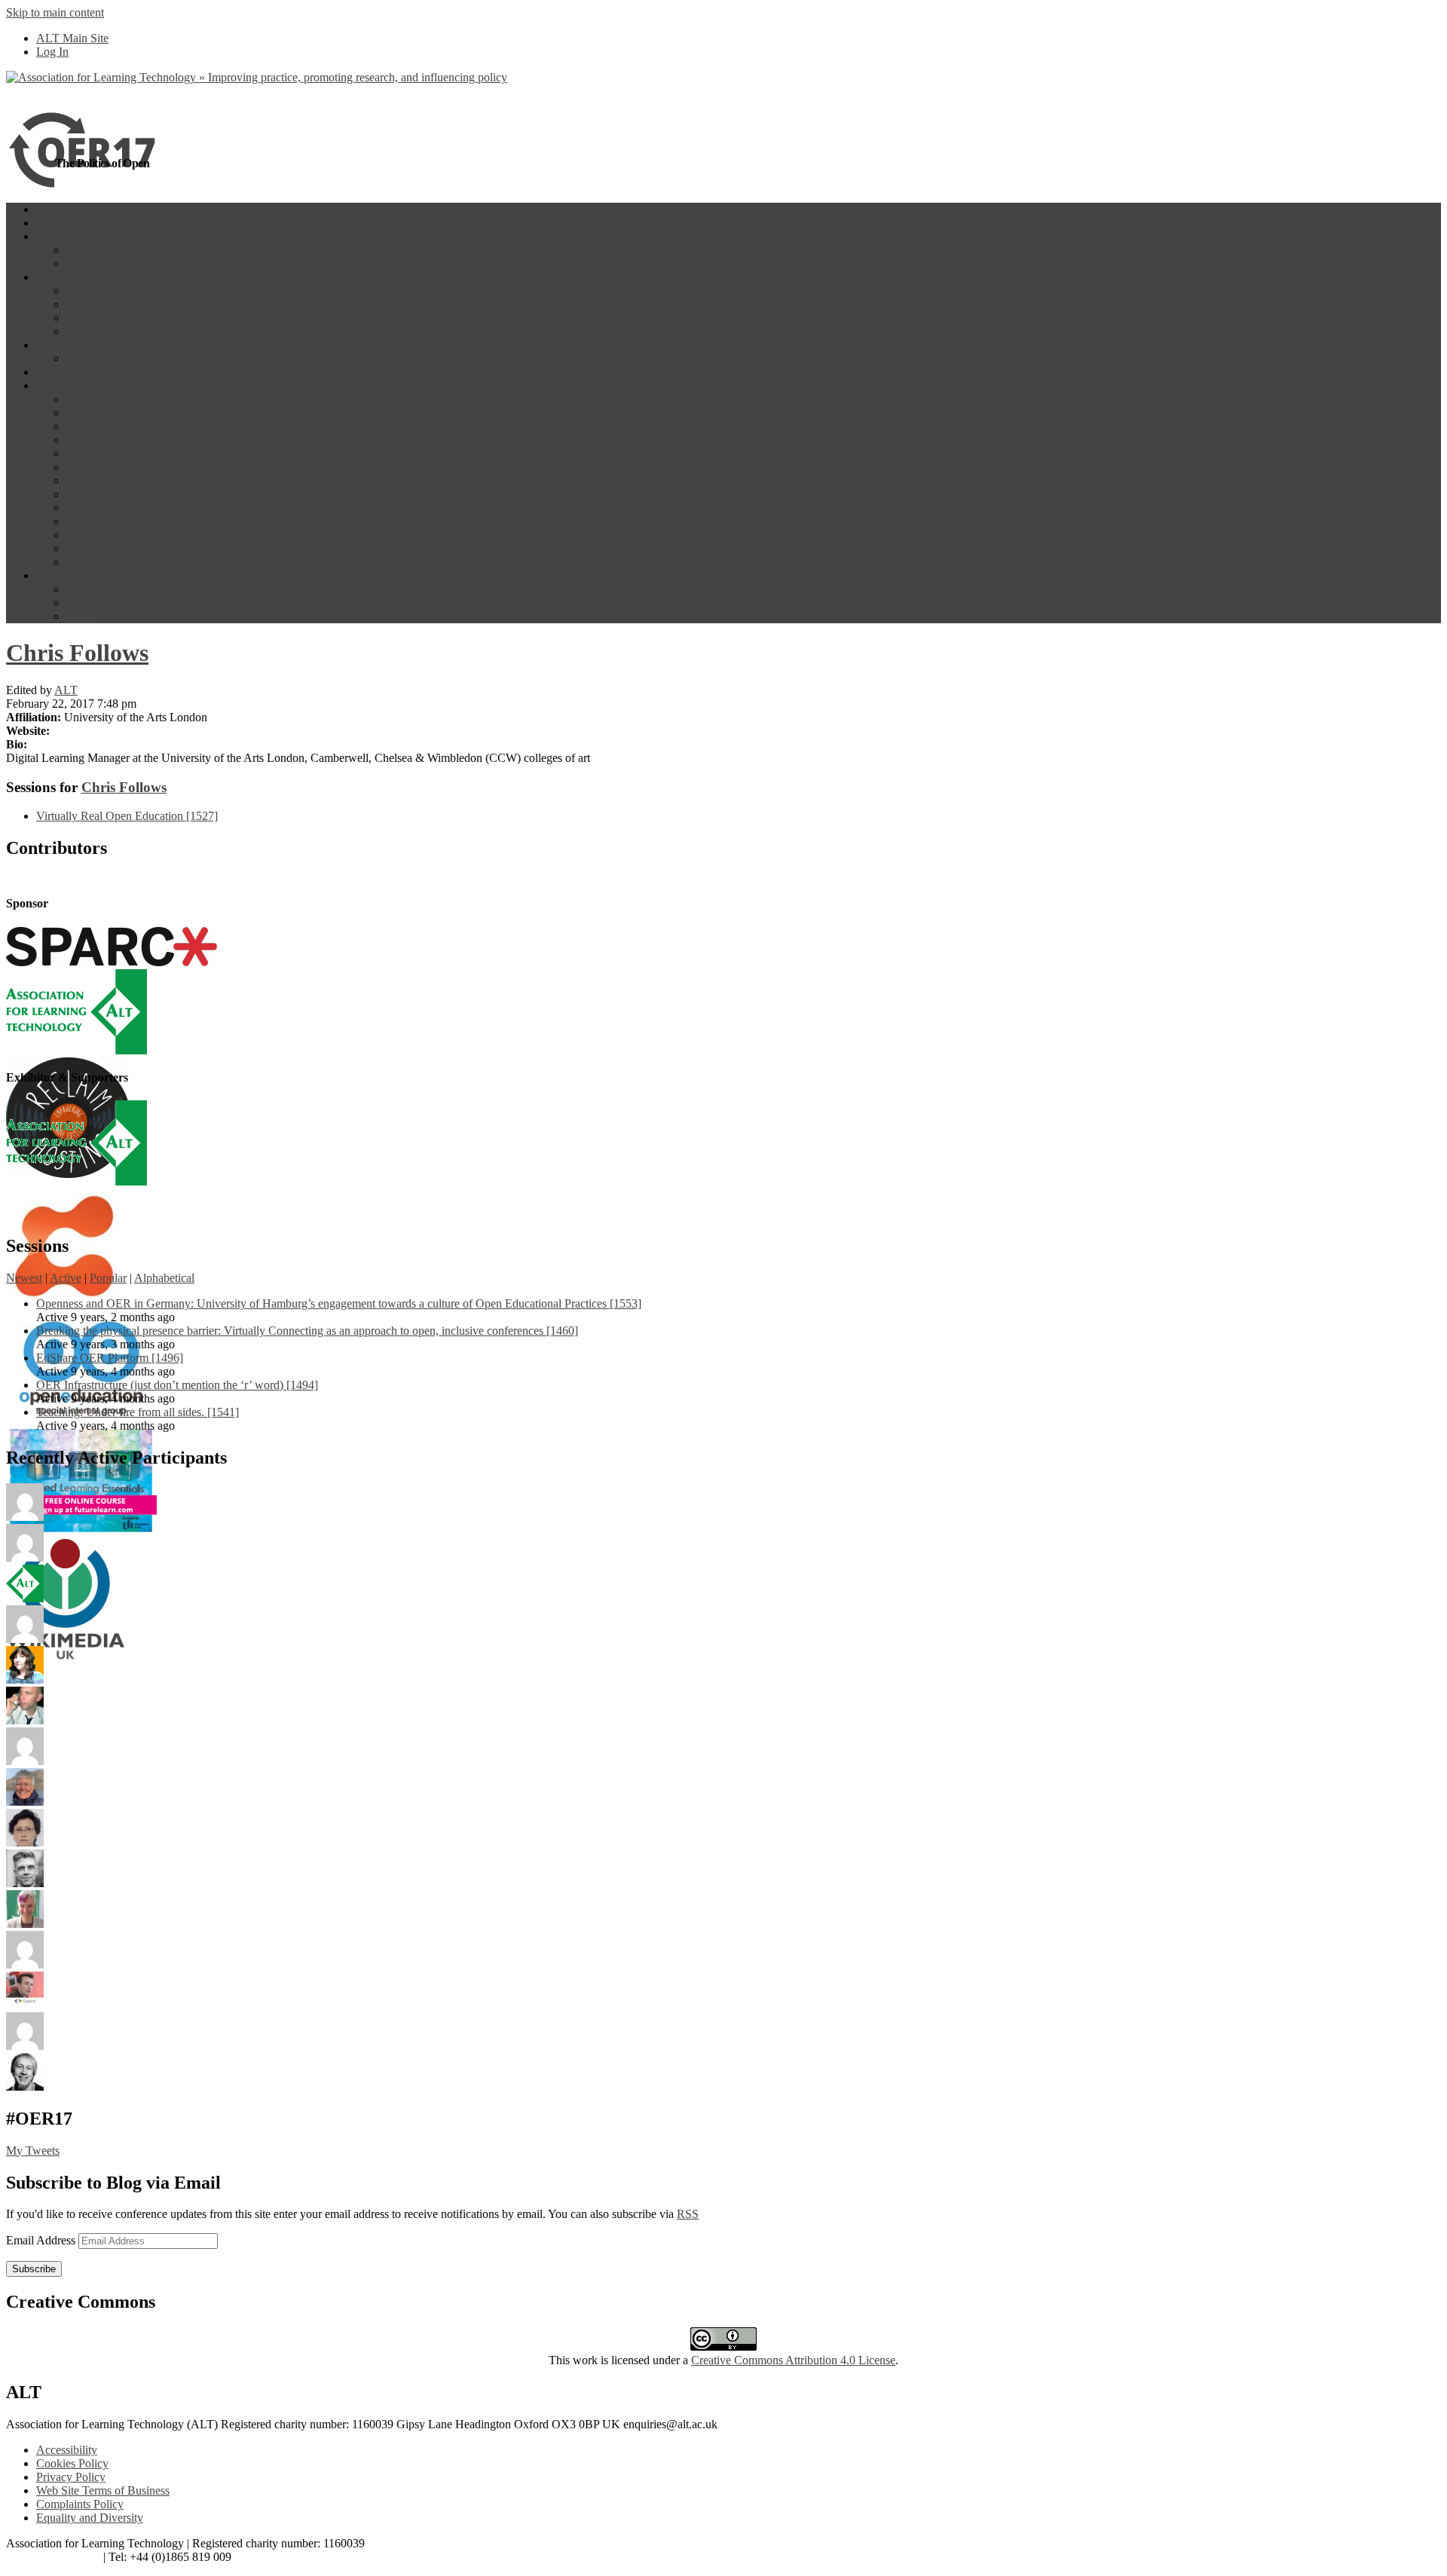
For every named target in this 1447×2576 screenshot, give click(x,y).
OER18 (55, 223)
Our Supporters (73, 372)
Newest (24, 1278)
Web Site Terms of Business (103, 2490)
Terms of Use (98, 562)
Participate (61, 277)
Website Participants (114, 291)
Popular (108, 1278)
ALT (66, 690)
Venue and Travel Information (138, 535)
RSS (688, 2214)
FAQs (81, 616)
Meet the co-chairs (110, 440)
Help (48, 575)
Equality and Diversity (90, 2518)
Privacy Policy (71, 2477)
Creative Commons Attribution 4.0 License (793, 2360)
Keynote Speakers (110, 413)
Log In (52, 52)
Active (66, 1278)
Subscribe (34, 2269)
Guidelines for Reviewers (127, 521)
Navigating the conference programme (158, 603)
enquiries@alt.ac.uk (53, 2557)
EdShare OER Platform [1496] (110, 1358)
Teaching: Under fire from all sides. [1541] (138, 1412)
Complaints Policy (80, 2504)
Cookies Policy (72, 2463)
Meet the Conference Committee (144, 453)
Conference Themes (114, 399)
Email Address (42, 2240)
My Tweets (33, 2151)
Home (51, 209)
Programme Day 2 (110, 263)
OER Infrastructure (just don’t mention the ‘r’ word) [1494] (177, 1385)
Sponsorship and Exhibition (132, 480)
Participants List (104, 304)
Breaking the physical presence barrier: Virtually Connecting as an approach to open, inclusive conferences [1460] (307, 1331)
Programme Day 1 (110, 250)
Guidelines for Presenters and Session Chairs (173, 508)
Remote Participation (116, 318)
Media (81, 358)
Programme (64, 236)
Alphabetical (164, 1278)
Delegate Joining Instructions (135, 589)
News (50, 345)
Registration (95, 548)
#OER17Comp (102, 331)
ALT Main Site (72, 38)
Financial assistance (113, 494)
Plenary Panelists (107, 426)
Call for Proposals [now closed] (141, 467)
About (51, 385)
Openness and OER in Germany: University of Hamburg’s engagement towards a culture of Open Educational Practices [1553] (339, 1303)
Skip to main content (55, 12)
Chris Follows (77, 653)
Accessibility (67, 2450)
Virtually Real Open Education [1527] (127, 816)
